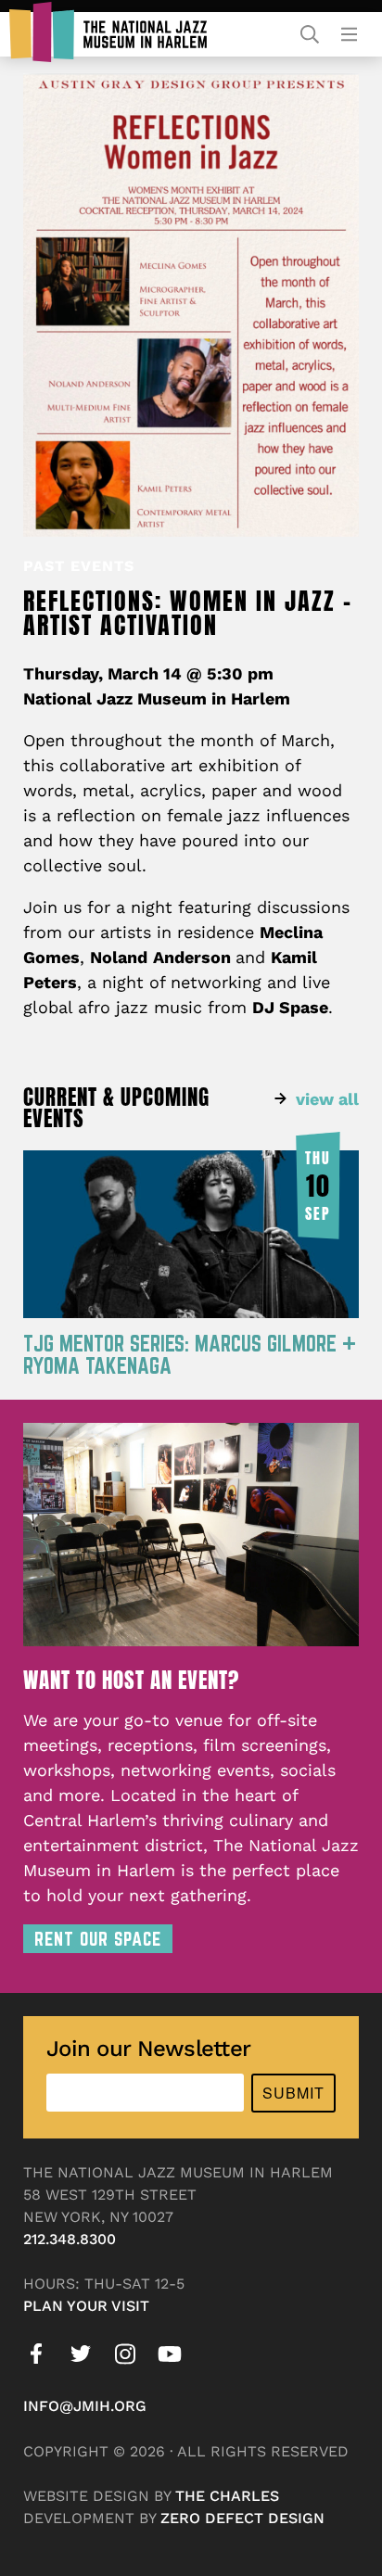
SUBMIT (293, 2093)
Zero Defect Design (242, 2518)
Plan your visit (86, 2306)
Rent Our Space (98, 1939)
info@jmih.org (85, 2406)
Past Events (79, 566)
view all (327, 1099)
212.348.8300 (70, 2239)
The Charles (227, 2496)
